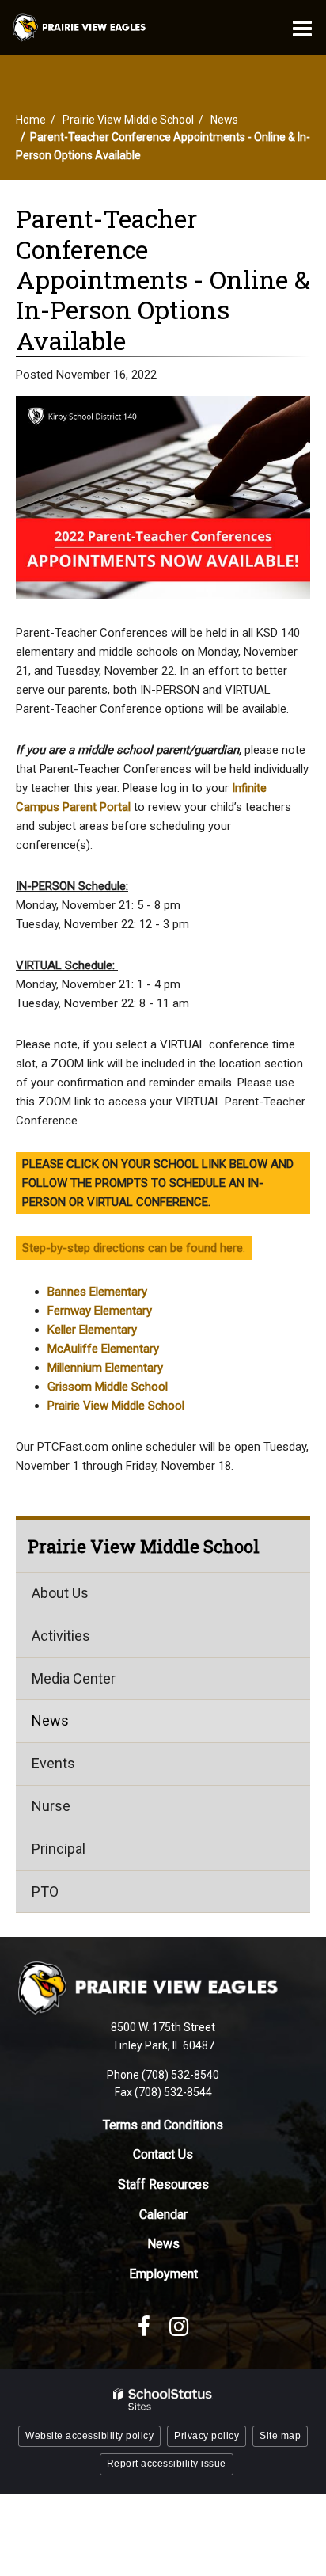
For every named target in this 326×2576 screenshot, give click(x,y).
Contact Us (163, 2154)
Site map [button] (280, 2436)
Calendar (163, 2215)
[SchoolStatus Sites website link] (163, 2400)
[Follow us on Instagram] (179, 2327)
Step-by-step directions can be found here (133, 1248)
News (224, 120)
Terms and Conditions (163, 2125)
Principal (59, 1849)
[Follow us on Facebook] (144, 2327)
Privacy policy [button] (207, 2436)
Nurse (51, 1806)
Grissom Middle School (108, 1387)
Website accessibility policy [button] (89, 2436)
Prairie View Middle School (128, 120)
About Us (60, 1593)
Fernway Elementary (100, 1311)
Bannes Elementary (97, 1292)
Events (53, 1763)
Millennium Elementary (105, 1368)
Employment (163, 2274)
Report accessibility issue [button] (167, 2464)
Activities (61, 1636)
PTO (45, 1891)
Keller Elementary (92, 1330)
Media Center (74, 1678)
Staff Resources (163, 2184)
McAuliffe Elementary (103, 1349)
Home (31, 120)
